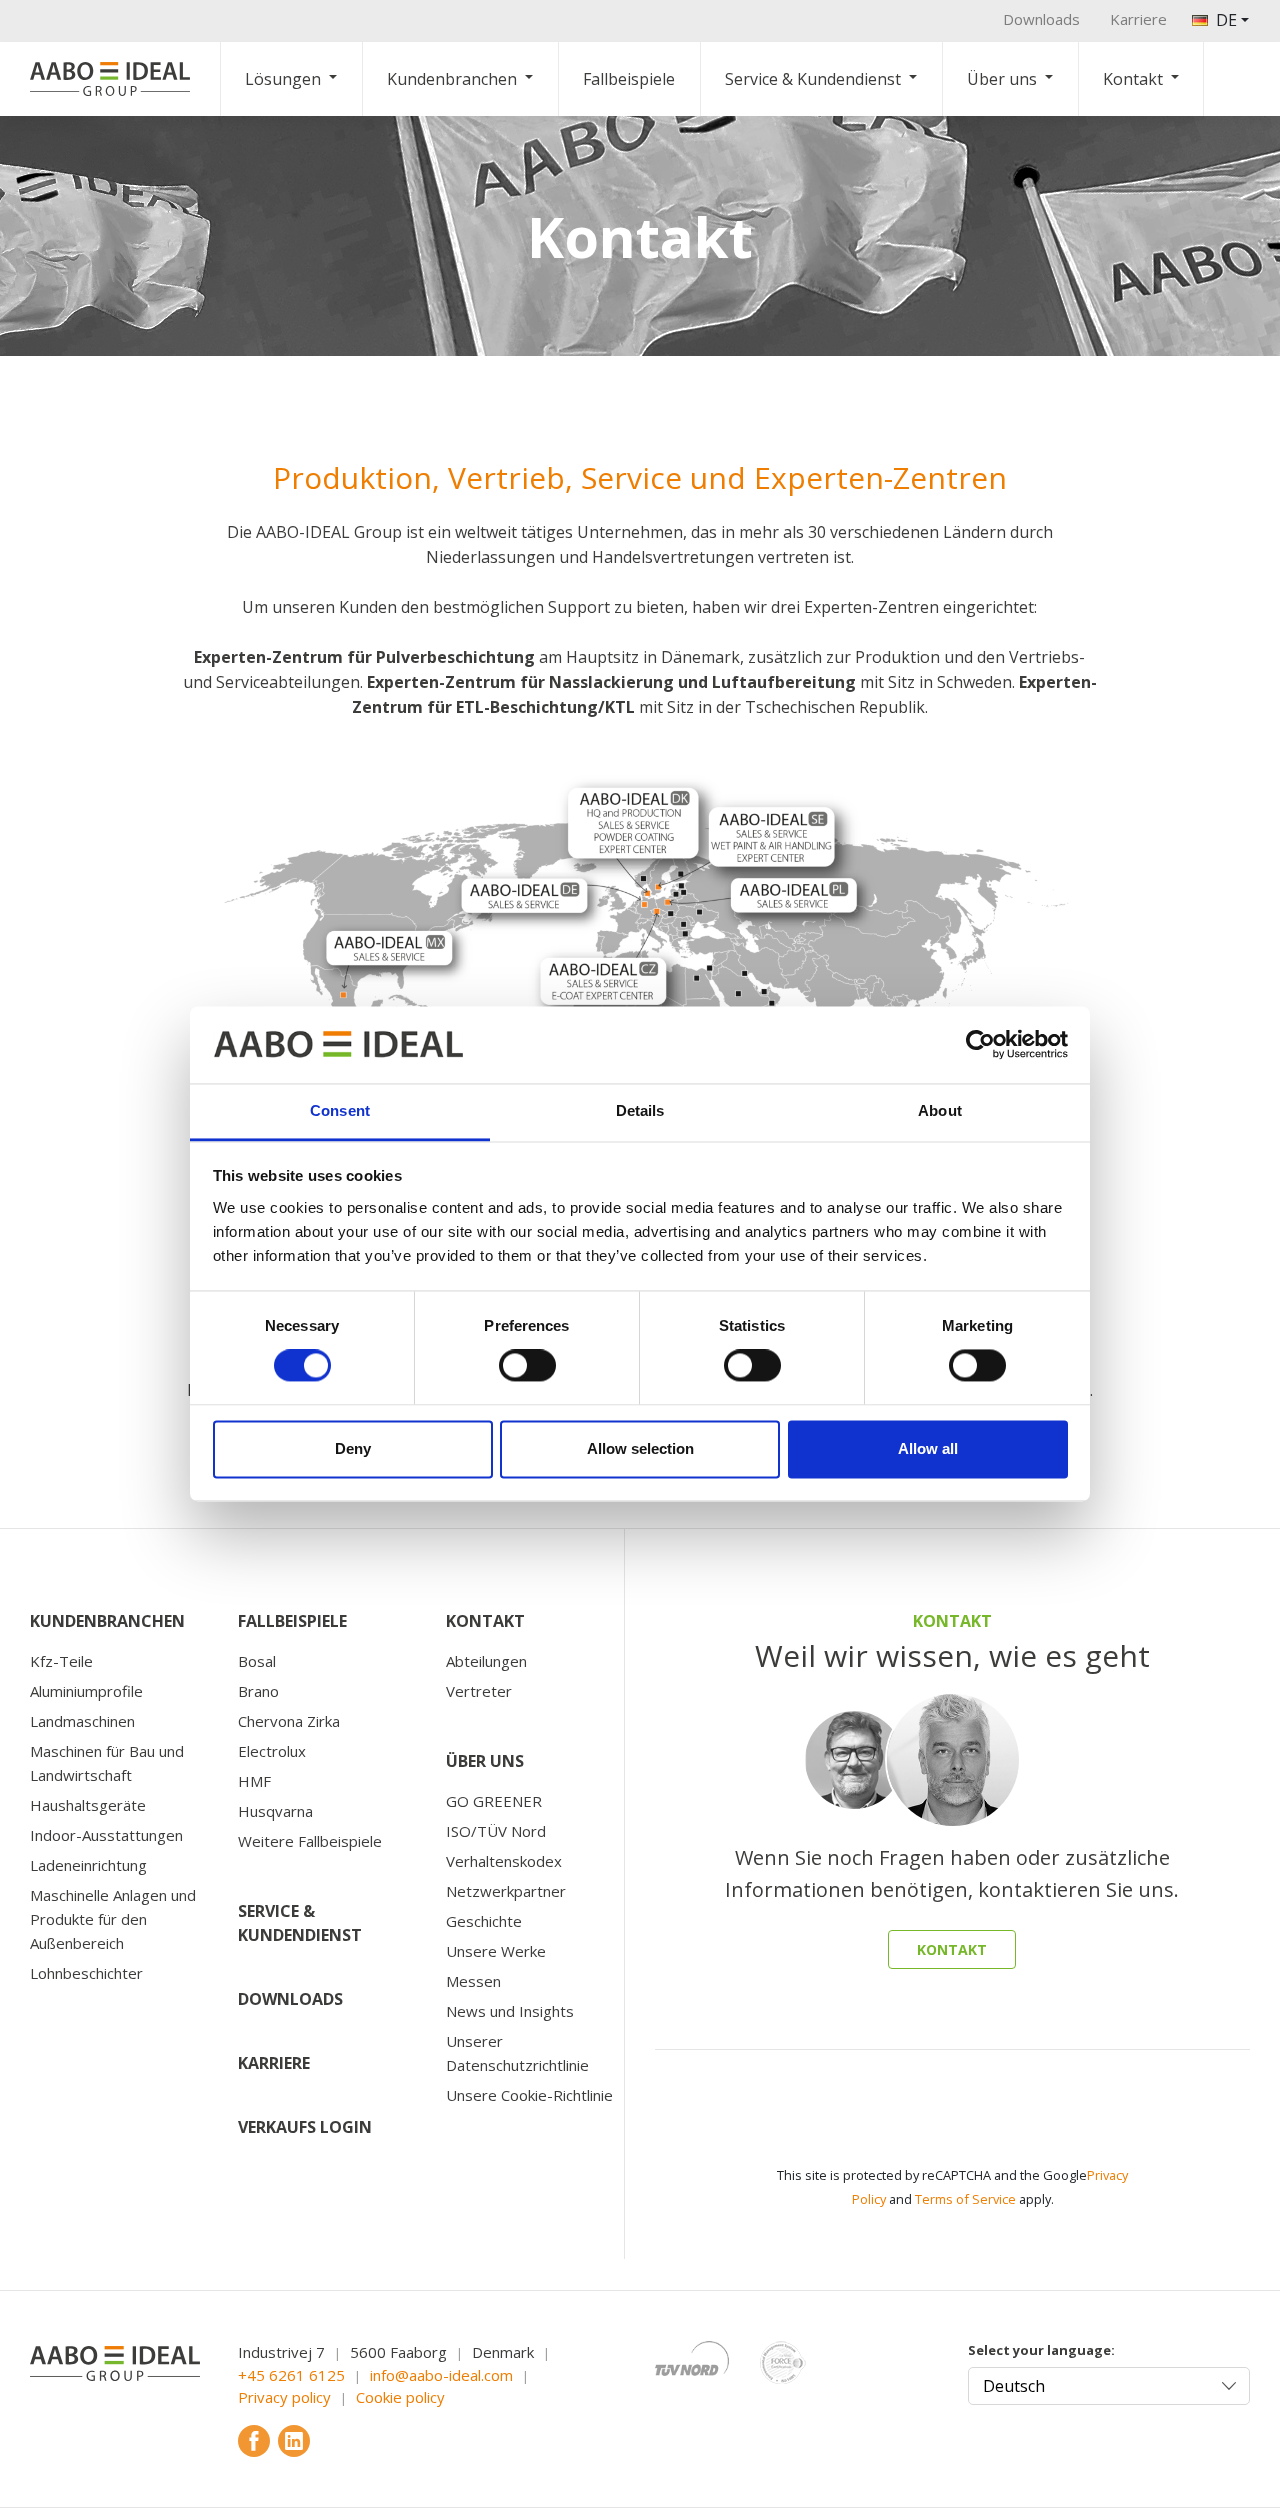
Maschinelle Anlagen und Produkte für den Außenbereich (113, 1919)
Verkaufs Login (305, 2127)
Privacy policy (284, 2397)
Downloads (1041, 19)
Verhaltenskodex (504, 1861)
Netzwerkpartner (506, 1891)
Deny (353, 1448)
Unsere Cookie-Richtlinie (529, 2095)
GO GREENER (494, 1801)
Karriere (1138, 19)
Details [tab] (640, 1110)
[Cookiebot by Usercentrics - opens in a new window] (980, 1045)
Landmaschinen (82, 1721)
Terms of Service (965, 2199)
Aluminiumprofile (86, 1691)
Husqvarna (275, 1811)
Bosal (257, 1661)
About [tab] (940, 1110)
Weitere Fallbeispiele (310, 1841)
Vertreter (479, 1691)
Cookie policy (400, 2397)
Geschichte (484, 1921)
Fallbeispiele (629, 79)
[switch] (527, 1366)
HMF (254, 1781)
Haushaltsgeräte (88, 1805)
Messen (473, 1981)
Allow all (928, 1448)
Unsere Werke (496, 1951)
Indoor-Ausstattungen (106, 1835)
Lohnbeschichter (86, 1973)
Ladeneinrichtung (88, 1865)
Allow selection (640, 1448)
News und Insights (510, 2011)
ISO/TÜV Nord (496, 1831)
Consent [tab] (340, 1110)
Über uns (1002, 79)
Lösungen (283, 79)
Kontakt (1133, 79)
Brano (258, 1691)
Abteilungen (486, 1661)
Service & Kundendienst (813, 79)
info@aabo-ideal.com (441, 2375)
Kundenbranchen (452, 79)
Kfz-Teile (61, 1661)
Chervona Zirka (289, 1721)
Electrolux (272, 1751)
